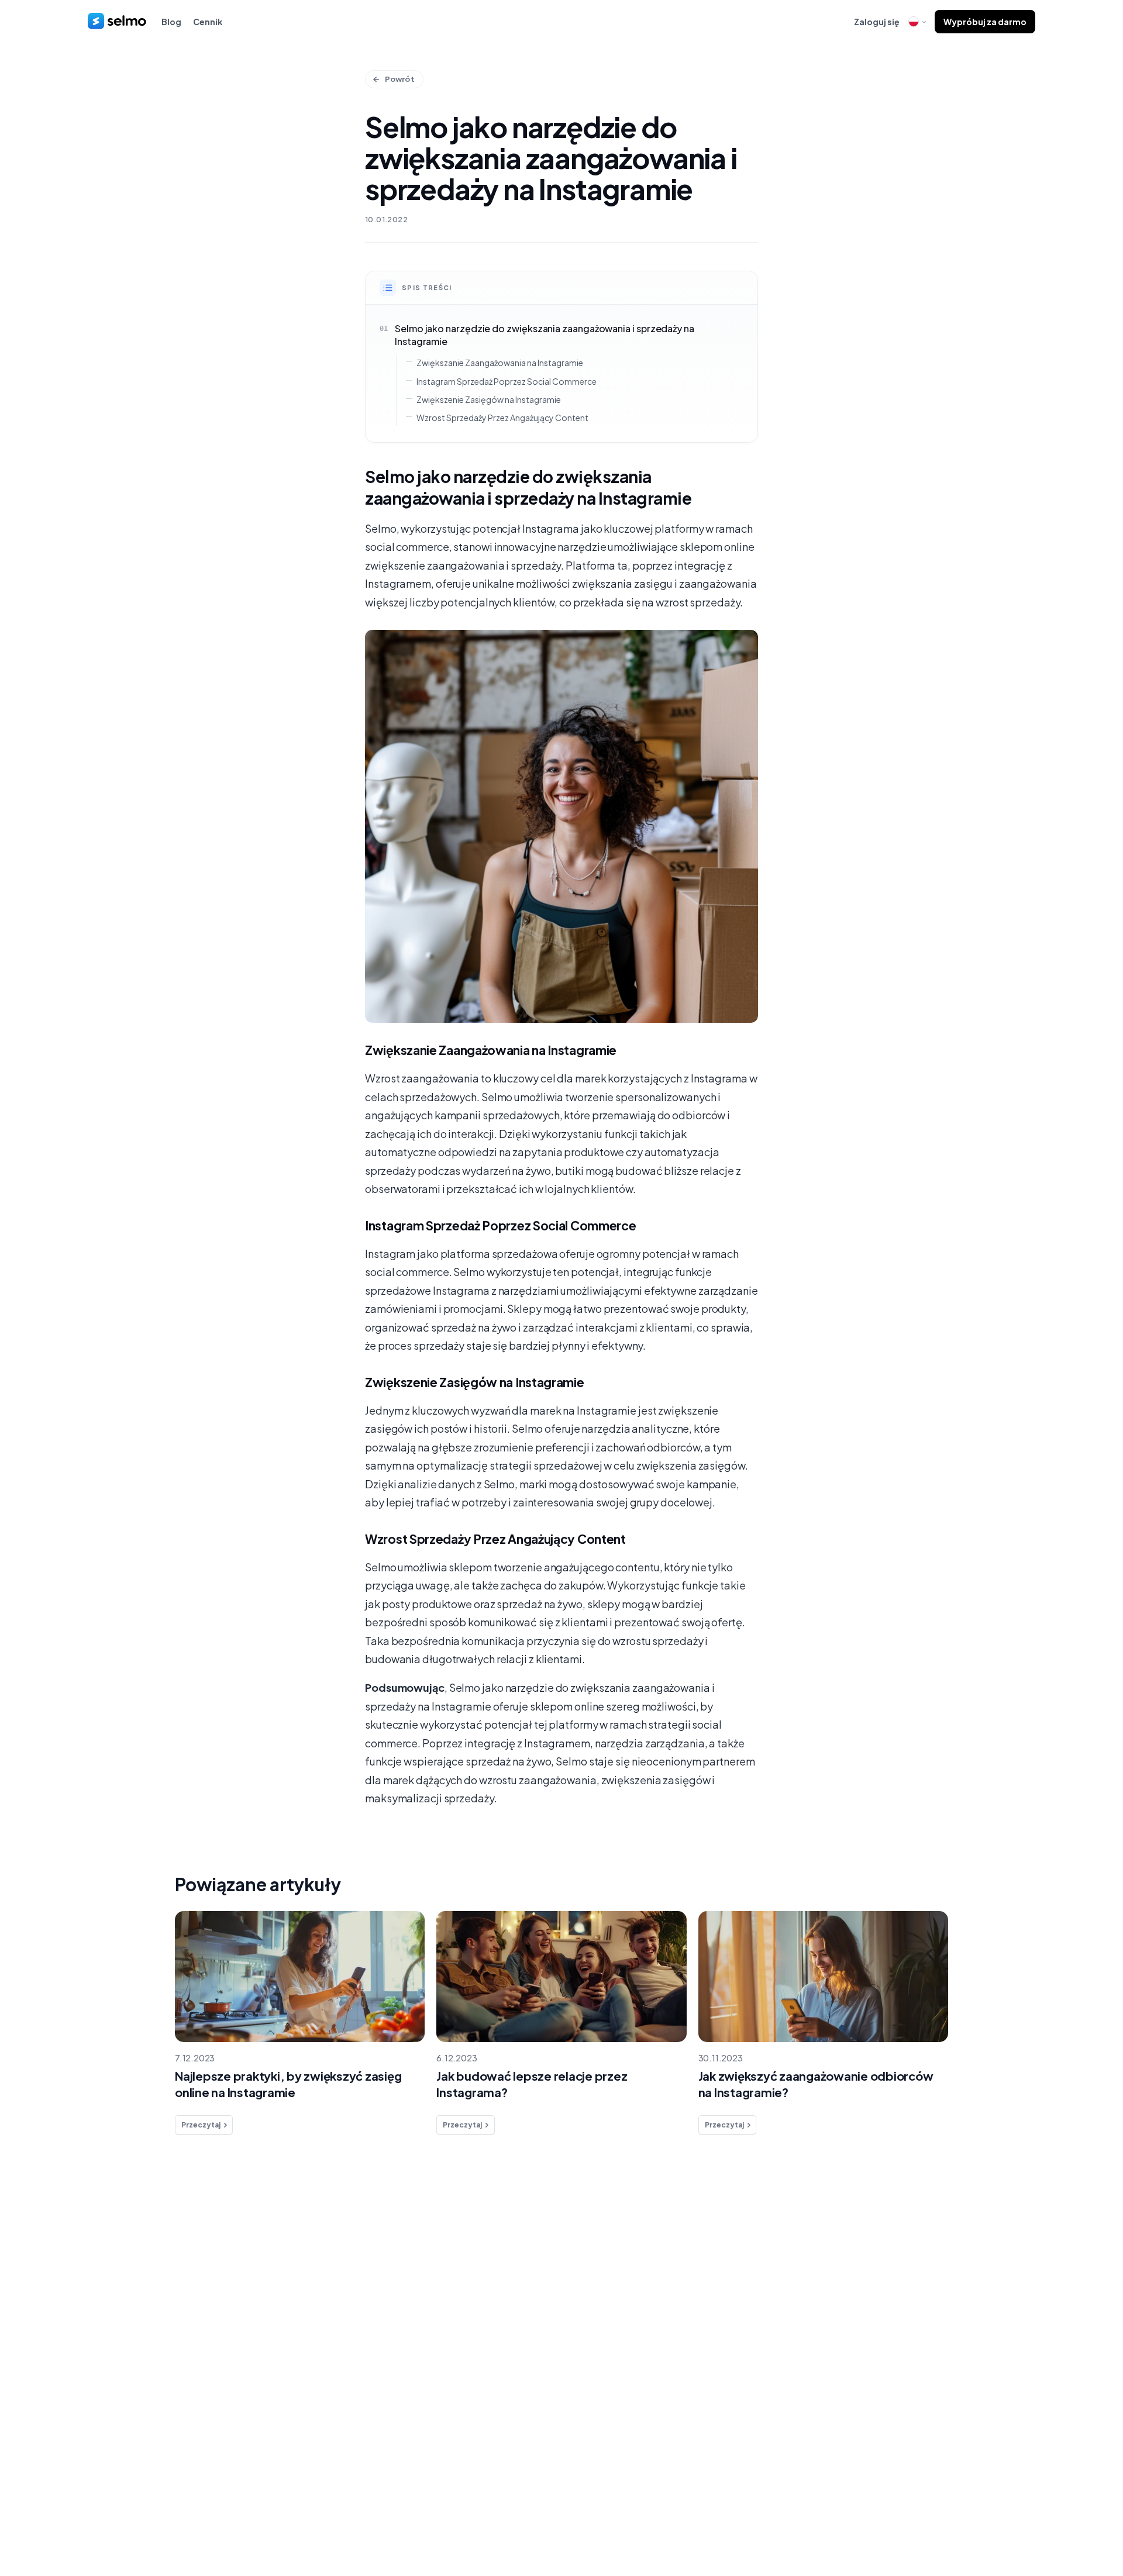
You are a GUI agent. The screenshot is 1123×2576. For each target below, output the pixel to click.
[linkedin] (951, 2516)
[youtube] (999, 2516)
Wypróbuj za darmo (985, 22)
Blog (171, 22)
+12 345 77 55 (944, 2276)
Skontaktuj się (169, 2339)
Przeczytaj (201, 2125)
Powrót (400, 79)
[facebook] (928, 2516)
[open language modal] (917, 22)
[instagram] (975, 2516)
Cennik (208, 22)
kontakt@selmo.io (957, 2320)
